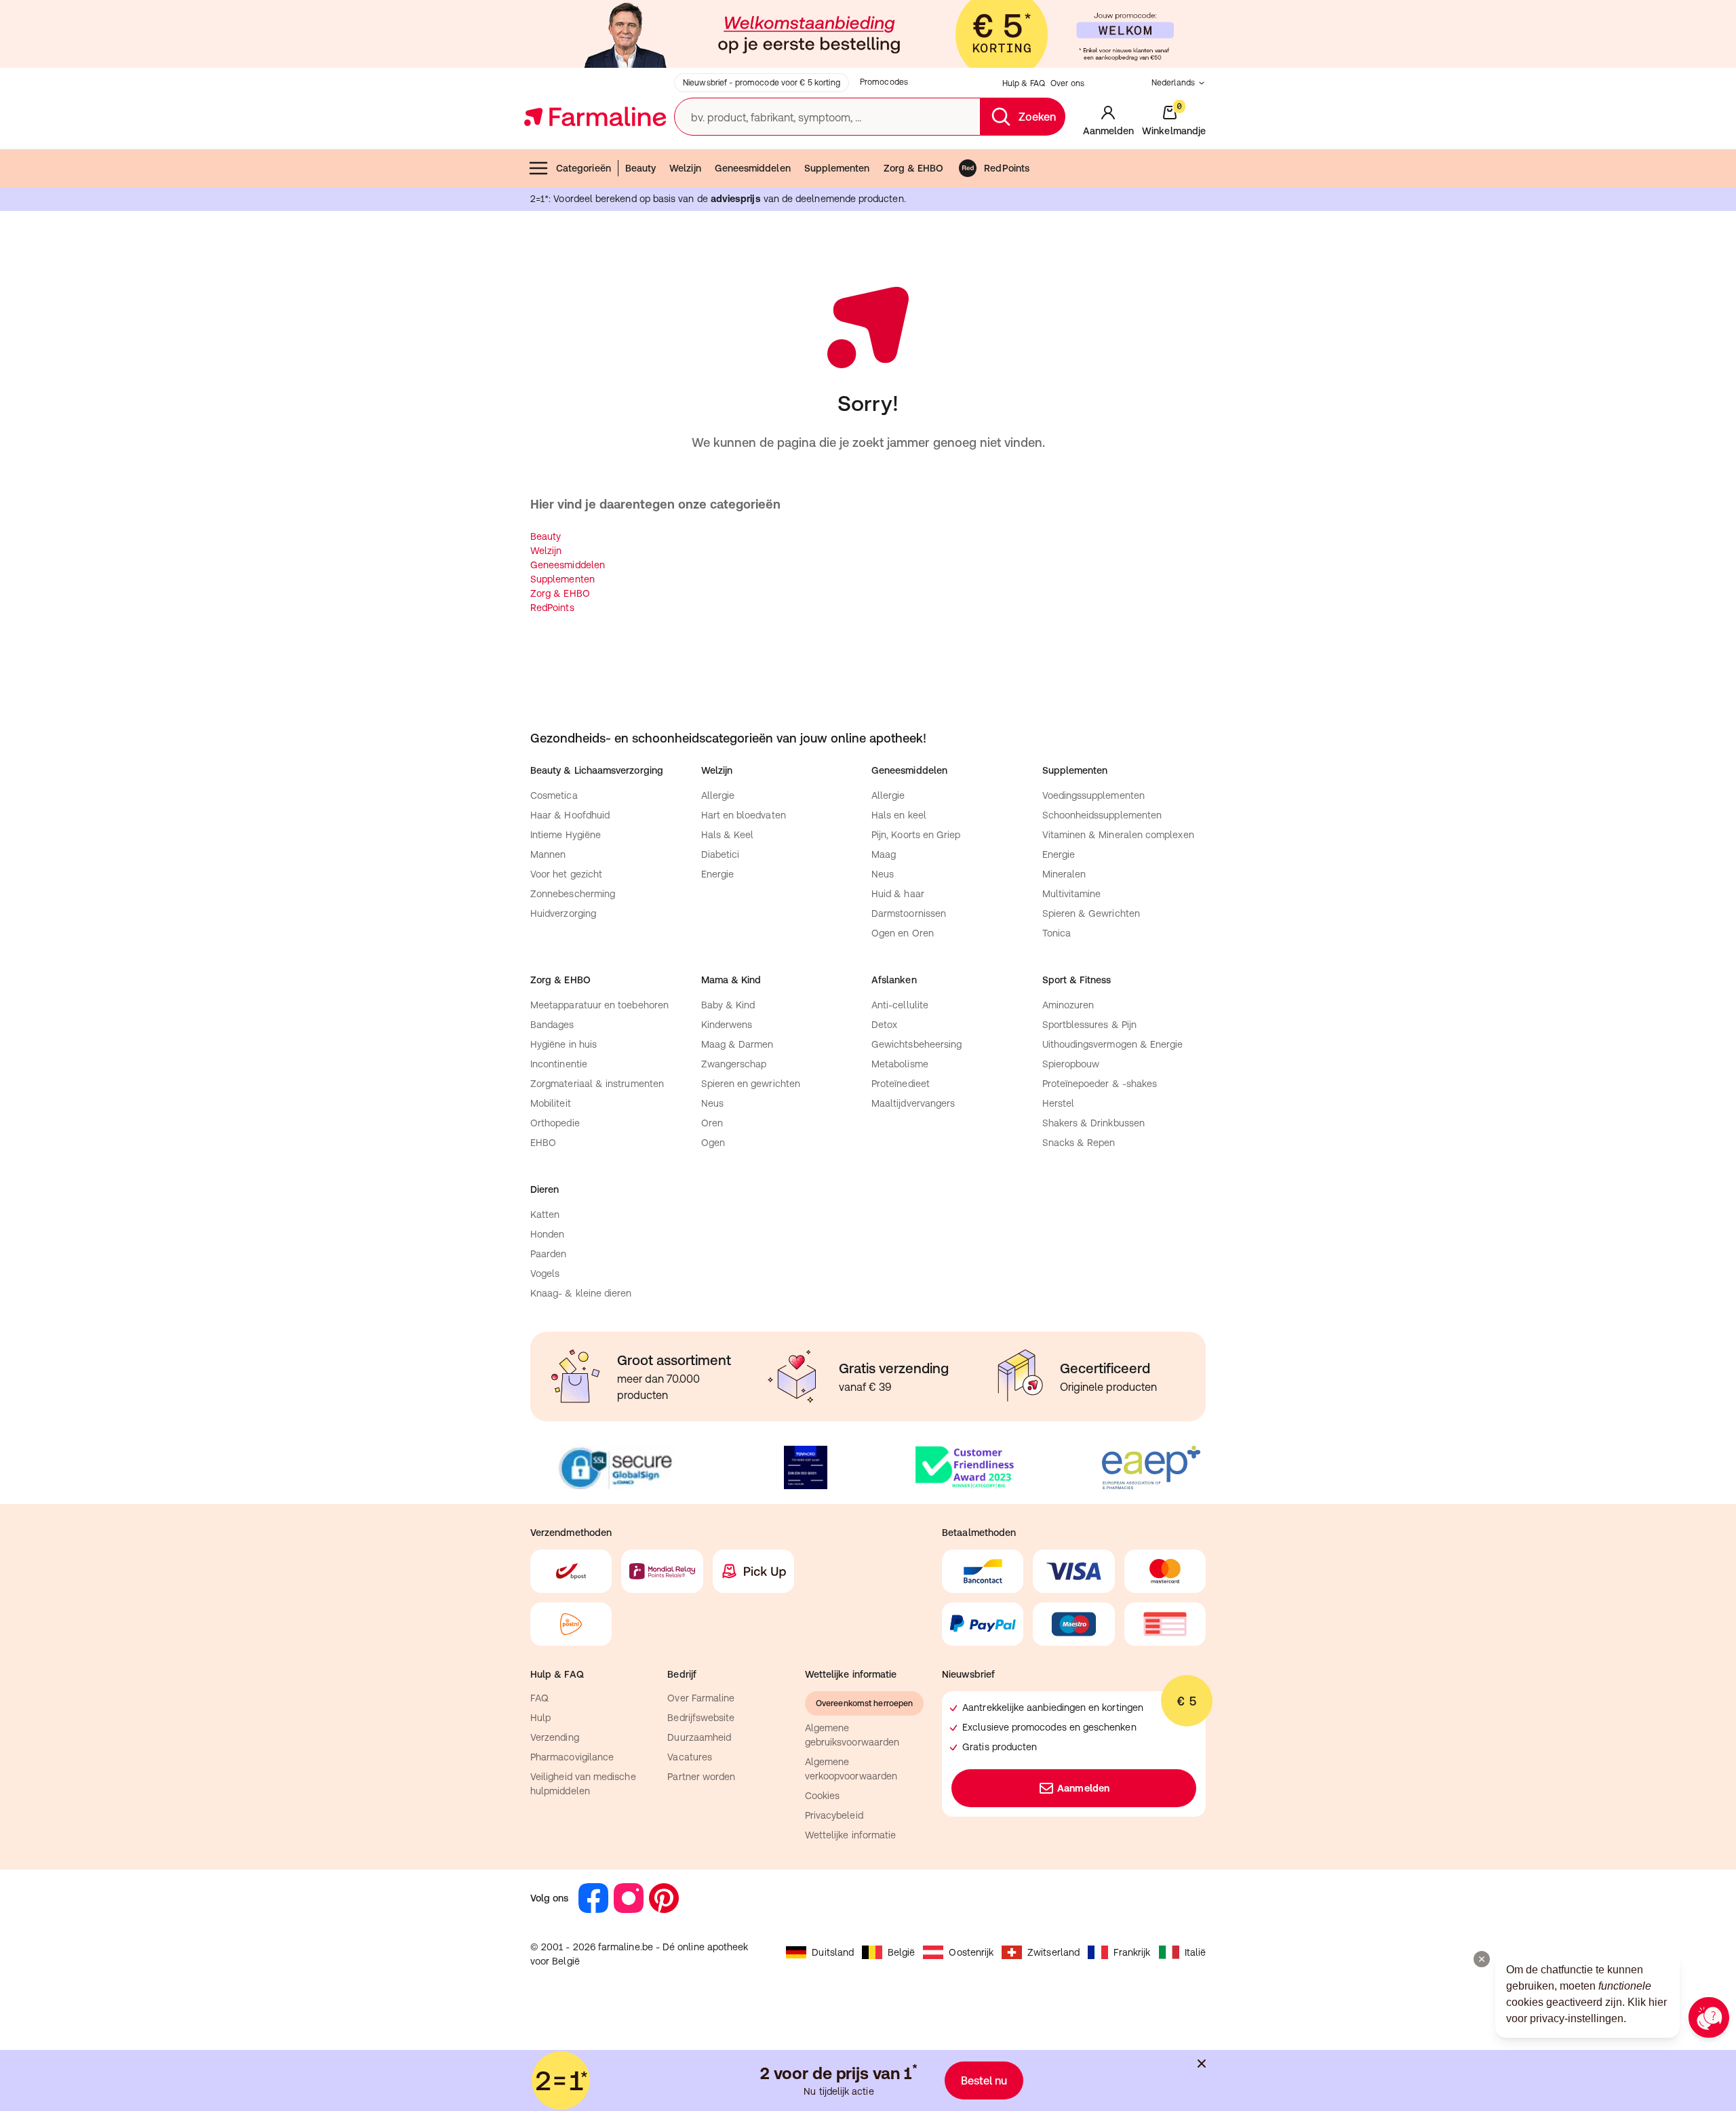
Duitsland (833, 1952)
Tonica (1057, 933)
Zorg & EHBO (914, 168)
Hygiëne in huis (564, 1044)
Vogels (545, 1274)
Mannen (548, 854)
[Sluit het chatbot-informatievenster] (1482, 1959)
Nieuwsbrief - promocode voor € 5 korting (762, 83)
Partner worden (701, 1777)
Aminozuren (1068, 1005)
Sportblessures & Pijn (1089, 1025)
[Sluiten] (1202, 2064)
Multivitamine (1072, 894)
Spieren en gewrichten (751, 1084)
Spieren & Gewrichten (1091, 913)
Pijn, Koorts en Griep (916, 835)
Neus (883, 874)
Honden (547, 1234)
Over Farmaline (701, 1698)
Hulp (540, 1718)
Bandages (552, 1025)
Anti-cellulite (900, 1005)
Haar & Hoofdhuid (570, 815)
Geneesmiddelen (753, 168)
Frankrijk (1132, 1952)
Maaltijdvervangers (913, 1103)
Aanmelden (1083, 1788)
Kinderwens (727, 1025)
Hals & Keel (728, 835)
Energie (718, 874)
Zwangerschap (734, 1064)
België (901, 1952)
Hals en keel (899, 815)
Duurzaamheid (699, 1737)
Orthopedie (555, 1123)
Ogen (713, 1143)
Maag (884, 854)
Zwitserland (1053, 1952)
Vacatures (690, 1757)
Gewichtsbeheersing (916, 1044)
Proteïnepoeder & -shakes (1100, 1084)
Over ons (1067, 83)
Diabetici (721, 854)
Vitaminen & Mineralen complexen (1118, 835)
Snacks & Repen (1079, 1143)
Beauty (640, 168)
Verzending (555, 1737)
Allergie (718, 795)
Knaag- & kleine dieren (581, 1293)
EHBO (543, 1143)
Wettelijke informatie (850, 1835)
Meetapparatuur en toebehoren (599, 1005)
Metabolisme (900, 1064)
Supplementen (837, 168)
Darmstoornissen (909, 913)
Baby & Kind (728, 1005)
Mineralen (1064, 874)
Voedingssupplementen (1093, 795)
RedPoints (1007, 168)
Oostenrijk (971, 1952)
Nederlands (1173, 83)
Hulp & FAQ (1024, 83)
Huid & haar (898, 894)
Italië (1195, 1952)
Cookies (823, 1796)
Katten (545, 1215)
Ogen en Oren (903, 933)
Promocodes (884, 82)
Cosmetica (554, 795)
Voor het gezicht (566, 874)
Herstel (1059, 1103)
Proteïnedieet (901, 1084)
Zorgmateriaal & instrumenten (597, 1084)
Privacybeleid (834, 1815)
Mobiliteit (551, 1103)
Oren (712, 1123)
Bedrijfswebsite (701, 1718)
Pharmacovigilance (572, 1757)
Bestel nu (984, 2080)
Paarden (549, 1254)
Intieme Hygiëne (566, 835)
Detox (884, 1025)
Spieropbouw (1071, 1064)
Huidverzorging (563, 913)
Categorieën (584, 168)
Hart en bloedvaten (744, 815)
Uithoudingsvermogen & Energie (1113, 1044)
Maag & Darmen (737, 1044)
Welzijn (685, 168)
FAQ (539, 1698)
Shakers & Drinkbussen (1093, 1123)
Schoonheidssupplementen (1102, 815)
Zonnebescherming (573, 894)
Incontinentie (559, 1064)
